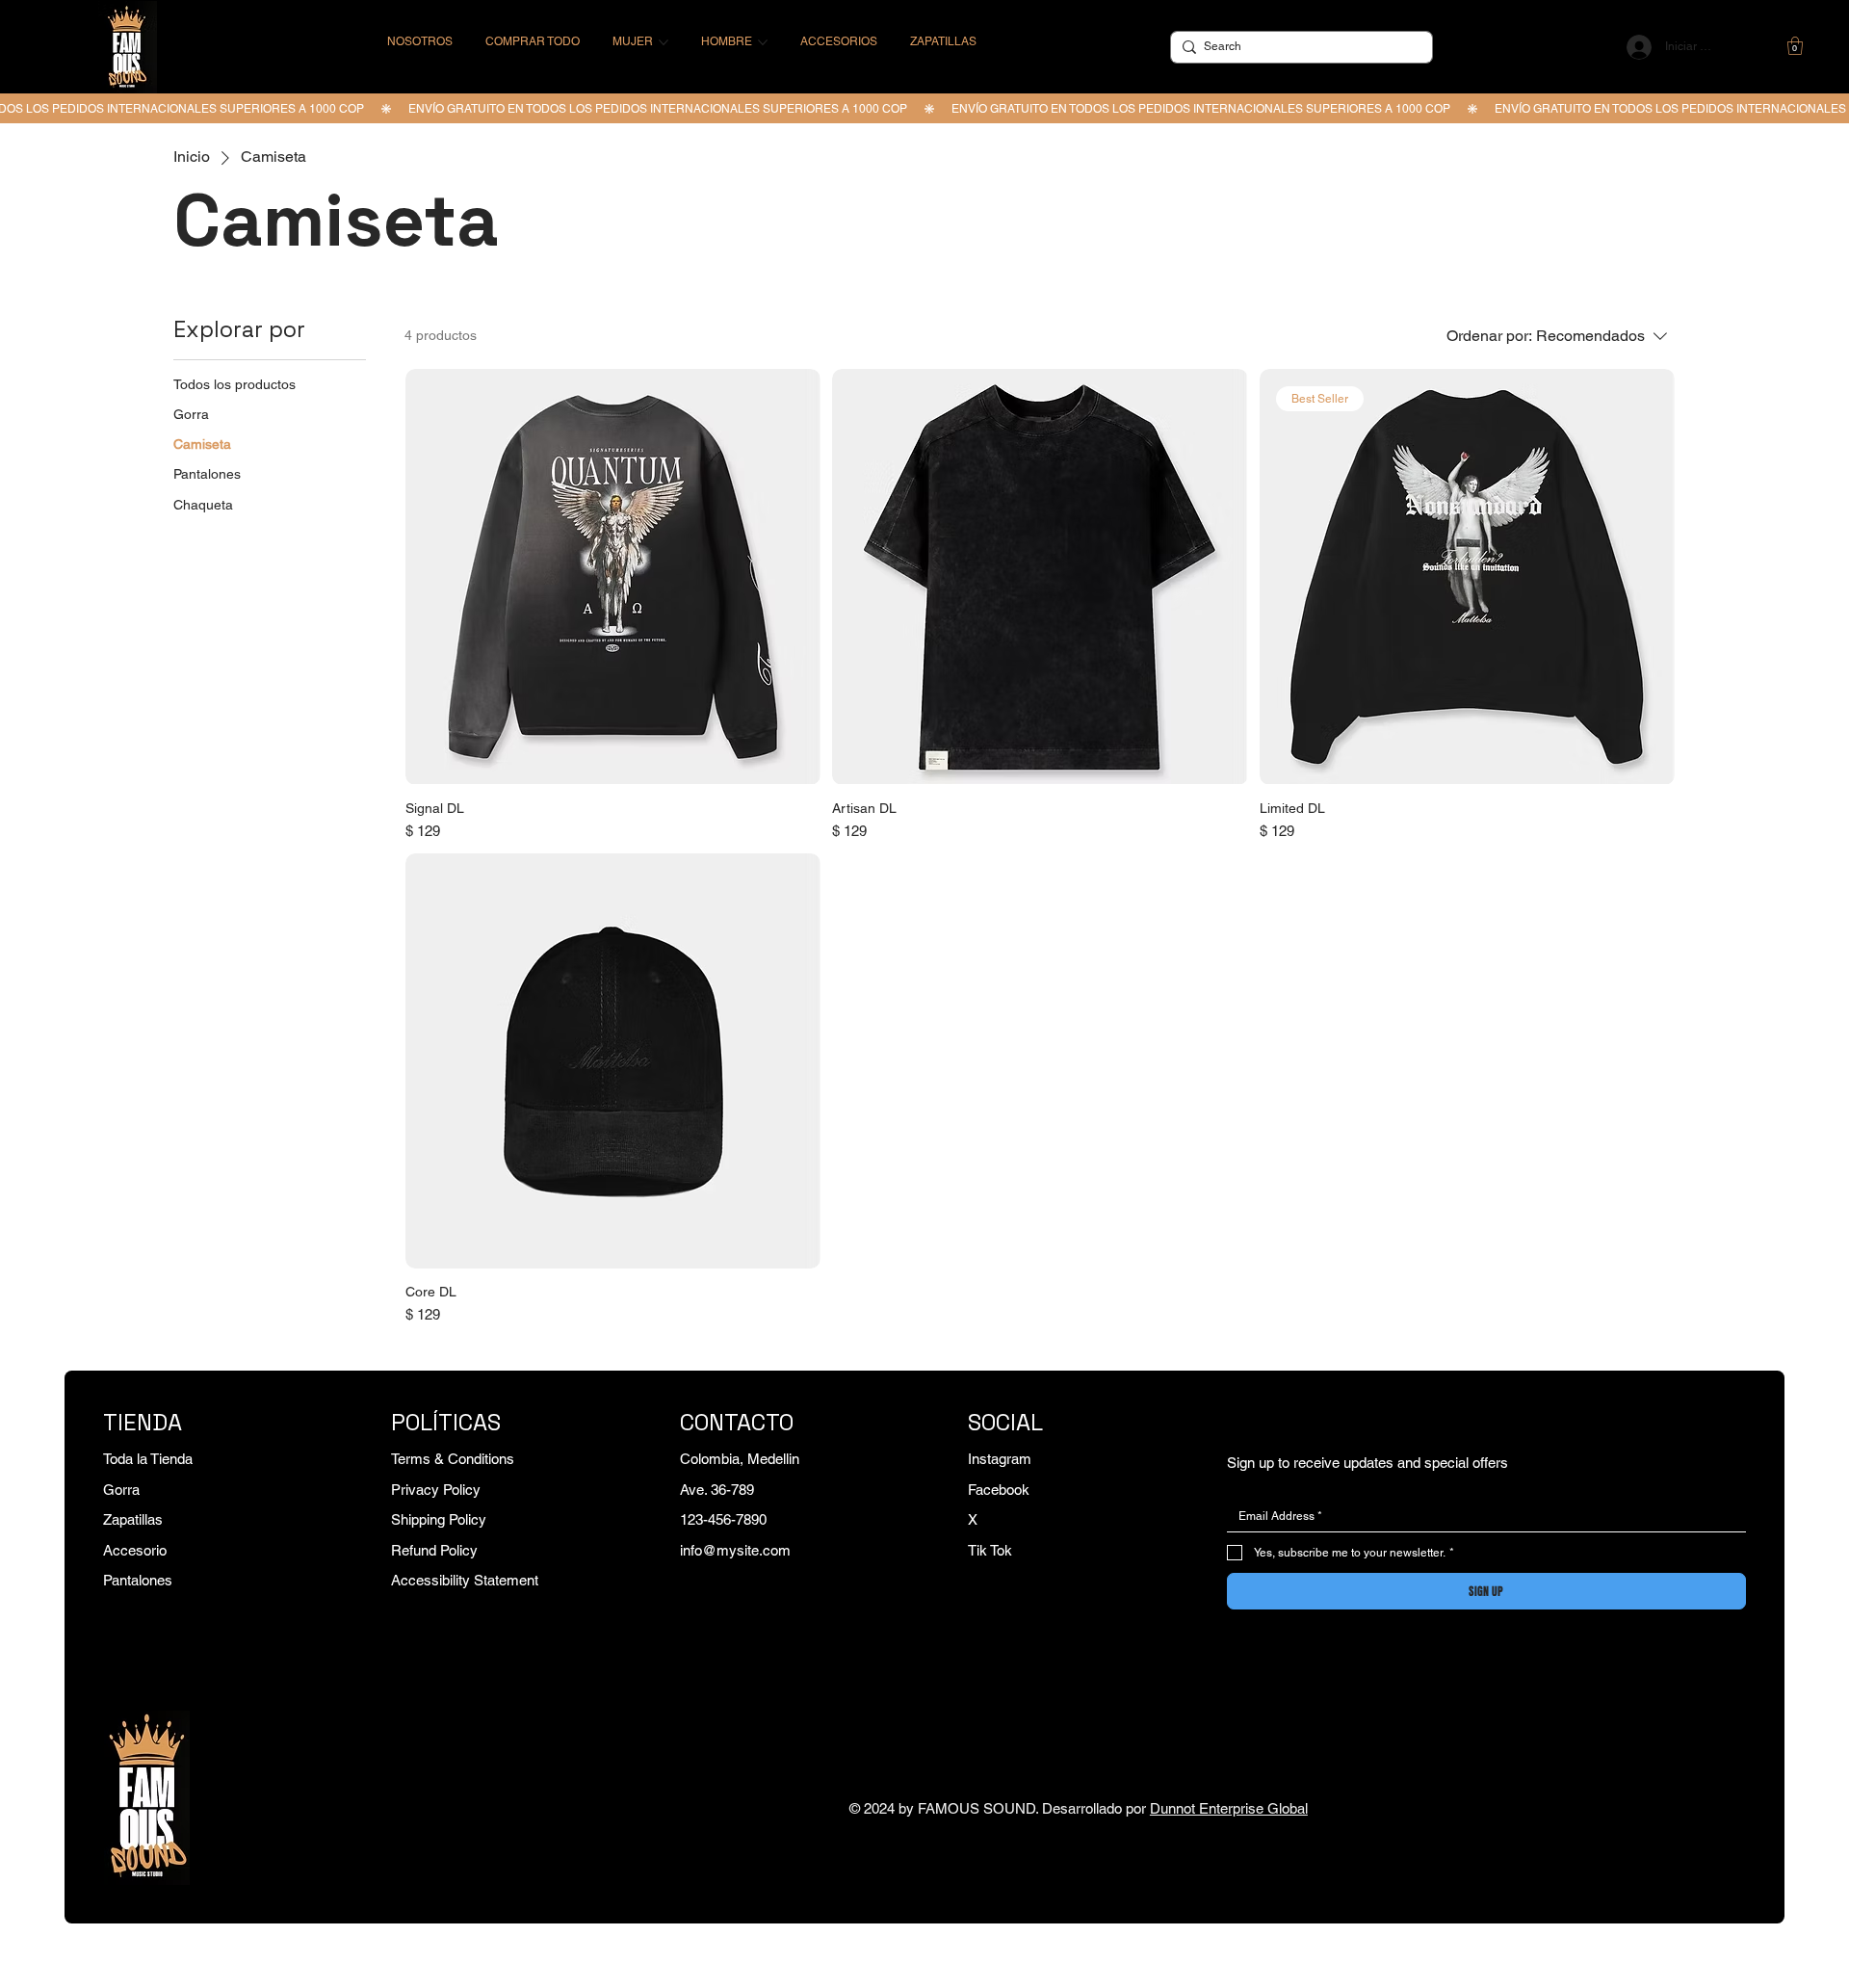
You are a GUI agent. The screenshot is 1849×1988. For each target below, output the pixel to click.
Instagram (1000, 1459)
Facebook (999, 1490)
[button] (1795, 46)
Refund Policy (434, 1550)
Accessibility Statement (465, 1580)
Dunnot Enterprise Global (1229, 1808)
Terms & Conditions (453, 1459)
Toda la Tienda (148, 1459)
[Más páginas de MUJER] (664, 42)
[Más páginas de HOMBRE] (763, 42)
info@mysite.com (735, 1550)
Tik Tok (990, 1550)
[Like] (1754, 47)
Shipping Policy (439, 1519)
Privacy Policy (436, 1490)
